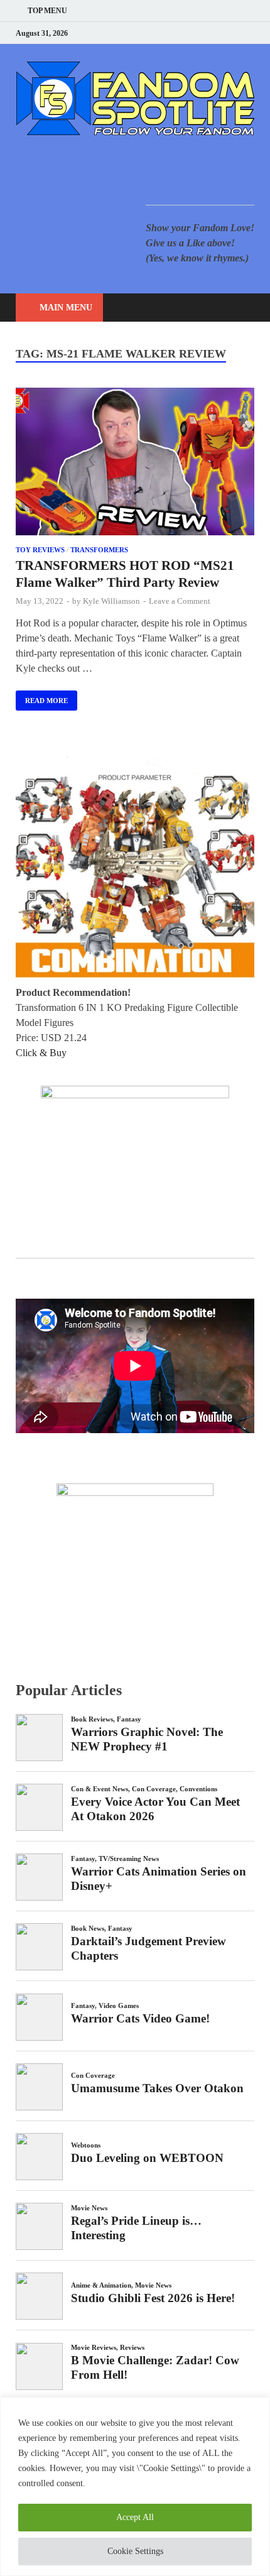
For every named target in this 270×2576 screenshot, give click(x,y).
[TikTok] (251, 33)
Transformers (99, 550)
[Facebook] (188, 33)
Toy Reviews (40, 550)
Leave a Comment (180, 601)
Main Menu (66, 308)
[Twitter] (204, 33)
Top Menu (47, 11)
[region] (135, 2486)
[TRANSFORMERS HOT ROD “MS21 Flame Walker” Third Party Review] (135, 464)
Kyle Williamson (111, 601)
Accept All (135, 2517)
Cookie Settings (135, 2551)
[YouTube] (172, 33)
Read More (42, 697)
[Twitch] (235, 33)
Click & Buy (41, 1053)
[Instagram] (219, 33)
